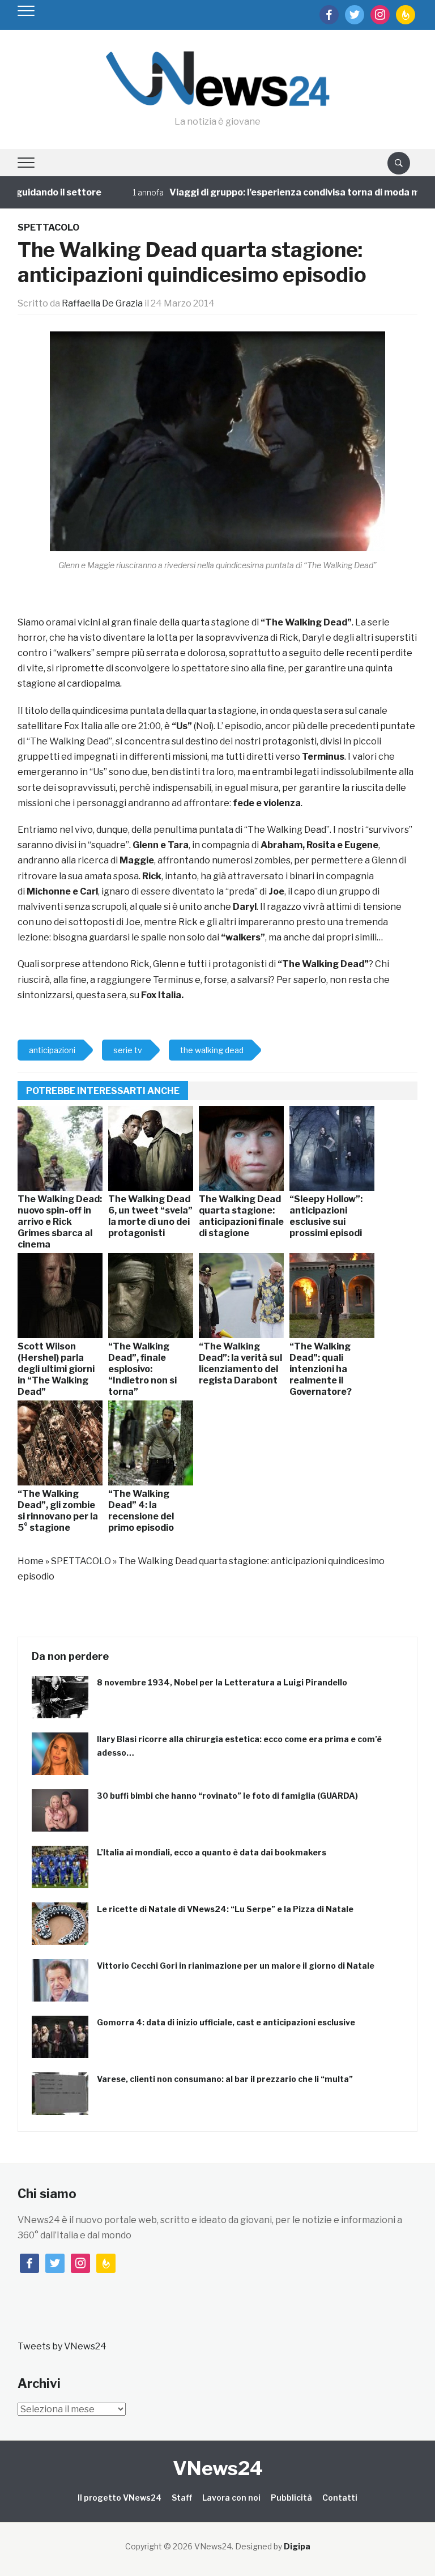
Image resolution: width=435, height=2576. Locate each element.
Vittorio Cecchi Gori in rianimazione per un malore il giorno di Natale (236, 1966)
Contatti (340, 2498)
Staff (182, 2498)
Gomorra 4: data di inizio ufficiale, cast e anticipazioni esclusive (226, 2022)
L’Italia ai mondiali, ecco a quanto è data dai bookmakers (212, 1852)
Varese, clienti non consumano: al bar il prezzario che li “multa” (225, 2079)
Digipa (297, 2546)
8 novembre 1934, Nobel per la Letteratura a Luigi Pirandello (222, 1682)
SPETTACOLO (48, 227)
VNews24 (218, 2468)
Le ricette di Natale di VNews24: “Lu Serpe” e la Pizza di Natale (225, 1909)
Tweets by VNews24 (62, 2346)
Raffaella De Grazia (102, 303)
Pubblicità (291, 2498)
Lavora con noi (231, 2498)
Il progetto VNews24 (120, 2498)
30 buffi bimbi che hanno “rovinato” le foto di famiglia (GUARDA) (227, 1796)
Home (31, 1561)
